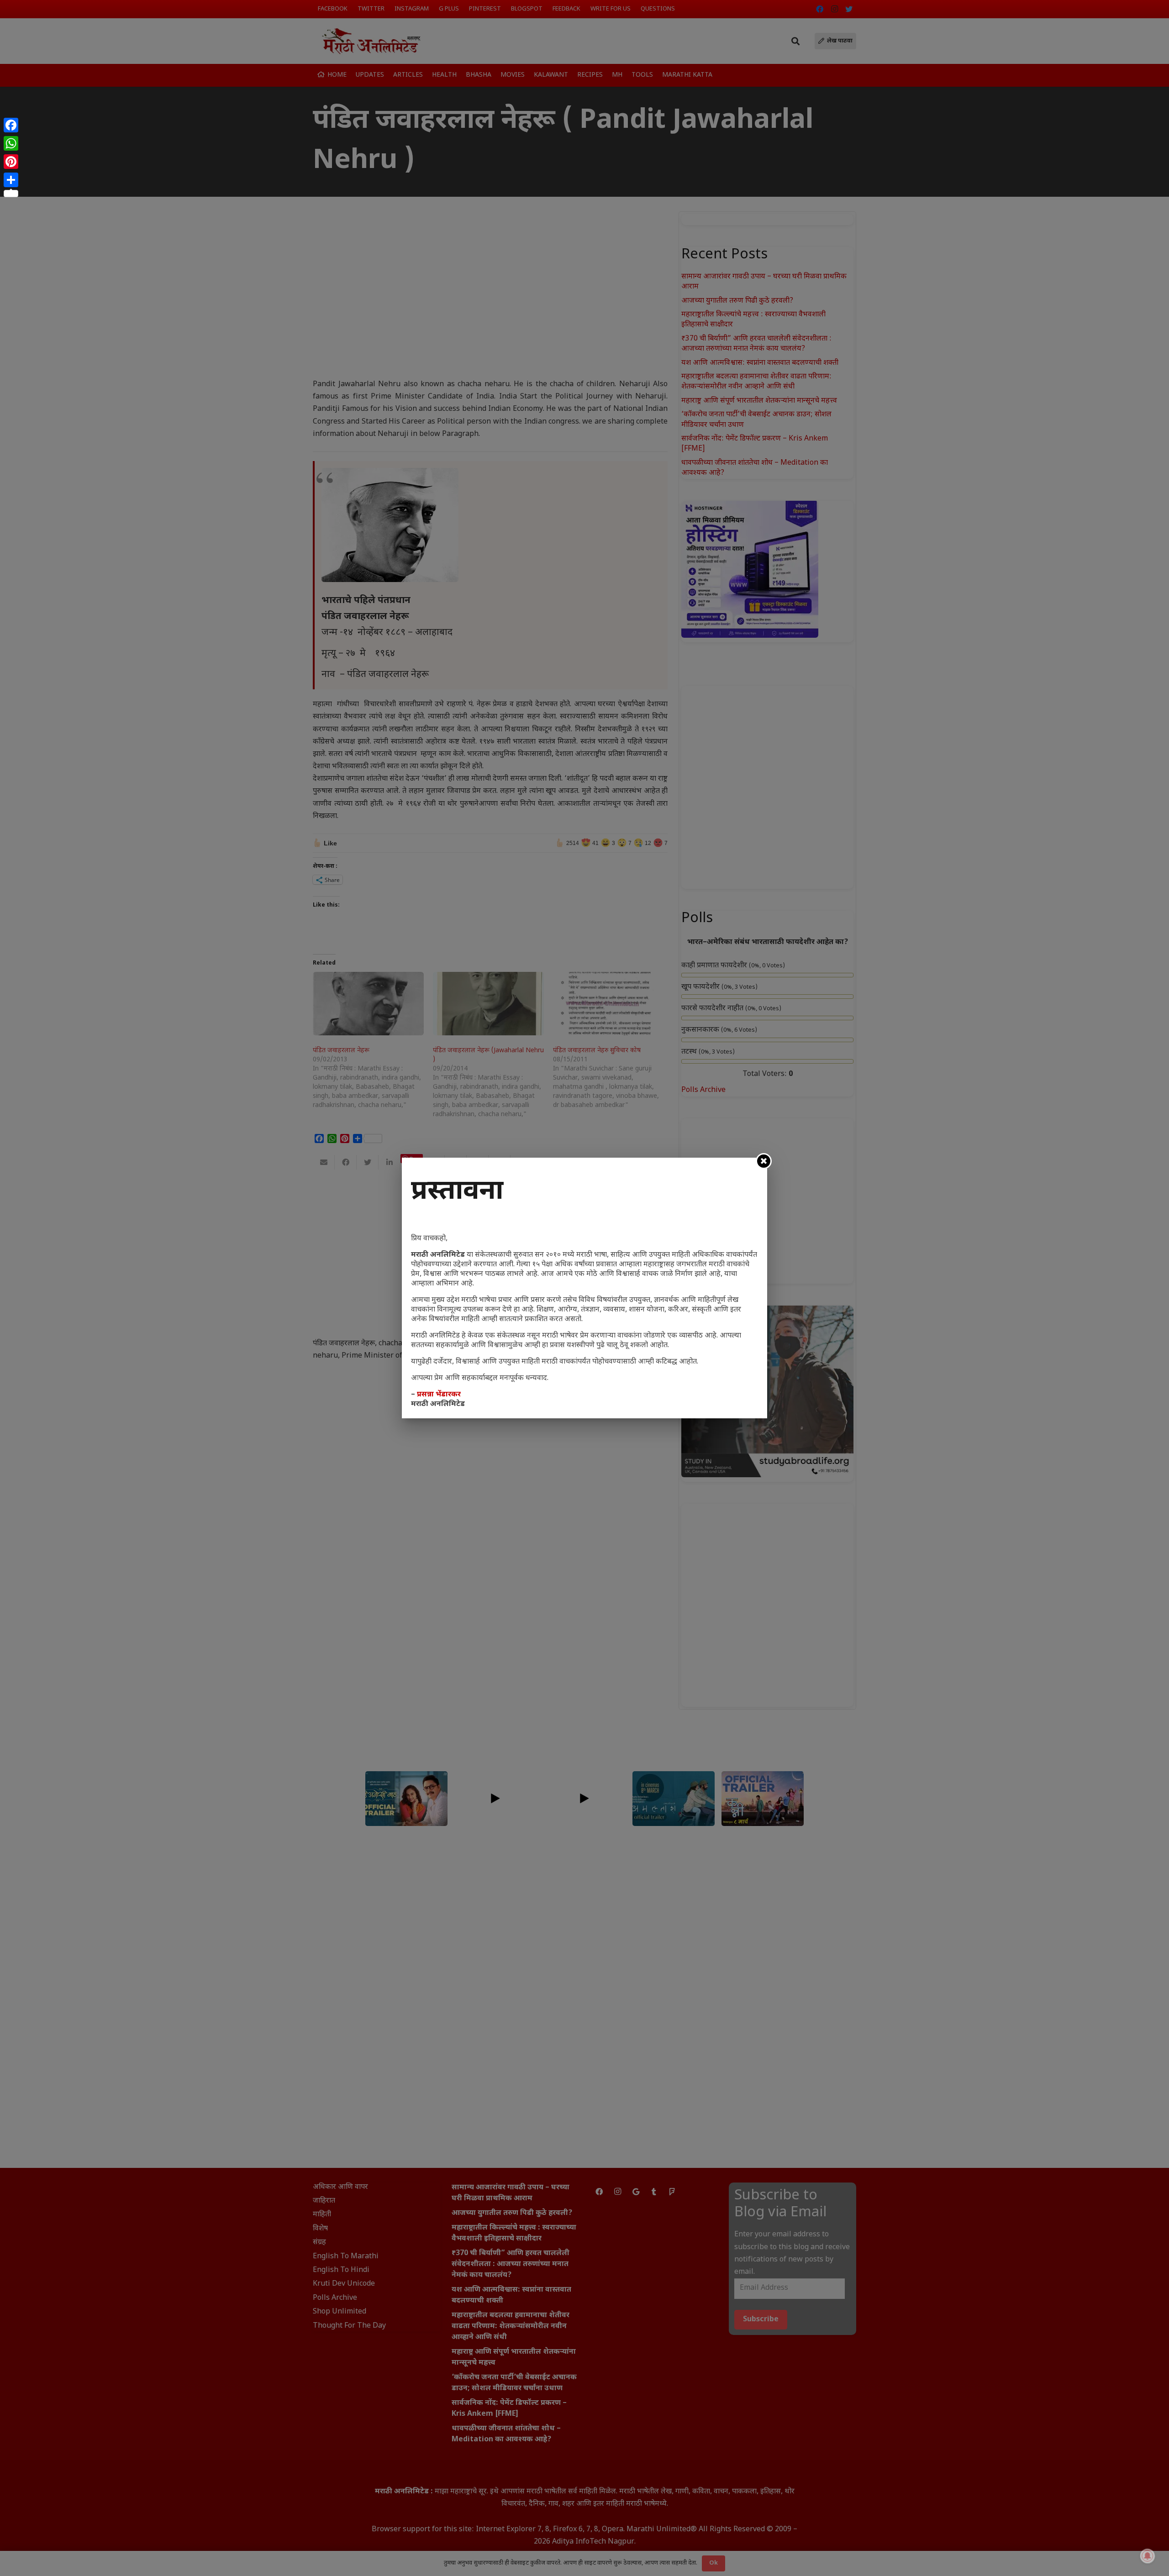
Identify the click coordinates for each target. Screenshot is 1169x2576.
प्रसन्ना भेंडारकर (439, 1395)
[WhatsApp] (11, 143)
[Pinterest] (11, 162)
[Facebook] (11, 125)
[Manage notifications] (1148, 2556)
